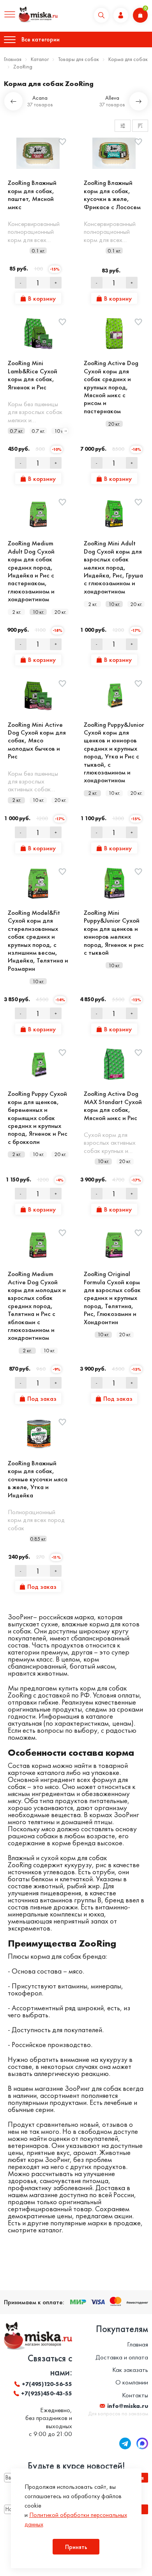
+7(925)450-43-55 (47, 2393)
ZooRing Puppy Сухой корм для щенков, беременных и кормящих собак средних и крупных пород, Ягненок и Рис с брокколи (38, 1118)
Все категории (41, 39)
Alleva (112, 98)
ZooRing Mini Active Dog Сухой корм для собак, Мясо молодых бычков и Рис (37, 740)
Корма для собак (128, 59)
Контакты (135, 2395)
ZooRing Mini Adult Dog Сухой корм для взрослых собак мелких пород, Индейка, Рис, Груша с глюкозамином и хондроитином (113, 567)
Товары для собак (79, 59)
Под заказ (42, 1398)
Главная (13, 59)
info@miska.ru (128, 2406)
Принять (76, 2547)
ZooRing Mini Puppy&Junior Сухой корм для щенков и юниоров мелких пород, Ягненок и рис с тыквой (114, 932)
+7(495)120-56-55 (47, 2384)
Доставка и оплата (122, 2357)
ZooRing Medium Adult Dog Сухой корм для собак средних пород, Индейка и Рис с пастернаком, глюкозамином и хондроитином (31, 571)
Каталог (40, 59)
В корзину (42, 298)
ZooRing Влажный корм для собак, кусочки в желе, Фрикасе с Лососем (112, 195)
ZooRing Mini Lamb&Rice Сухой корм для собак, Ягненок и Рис (33, 375)
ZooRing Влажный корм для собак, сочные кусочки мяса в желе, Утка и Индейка (38, 1479)
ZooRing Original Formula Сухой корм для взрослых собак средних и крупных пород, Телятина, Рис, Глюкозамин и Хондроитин (112, 1298)
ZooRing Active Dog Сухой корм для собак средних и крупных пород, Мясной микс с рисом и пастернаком (111, 387)
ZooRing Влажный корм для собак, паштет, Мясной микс (32, 195)
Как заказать (130, 2370)
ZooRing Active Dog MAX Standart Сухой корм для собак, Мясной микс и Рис (113, 1106)
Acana (40, 98)
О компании (132, 2382)
